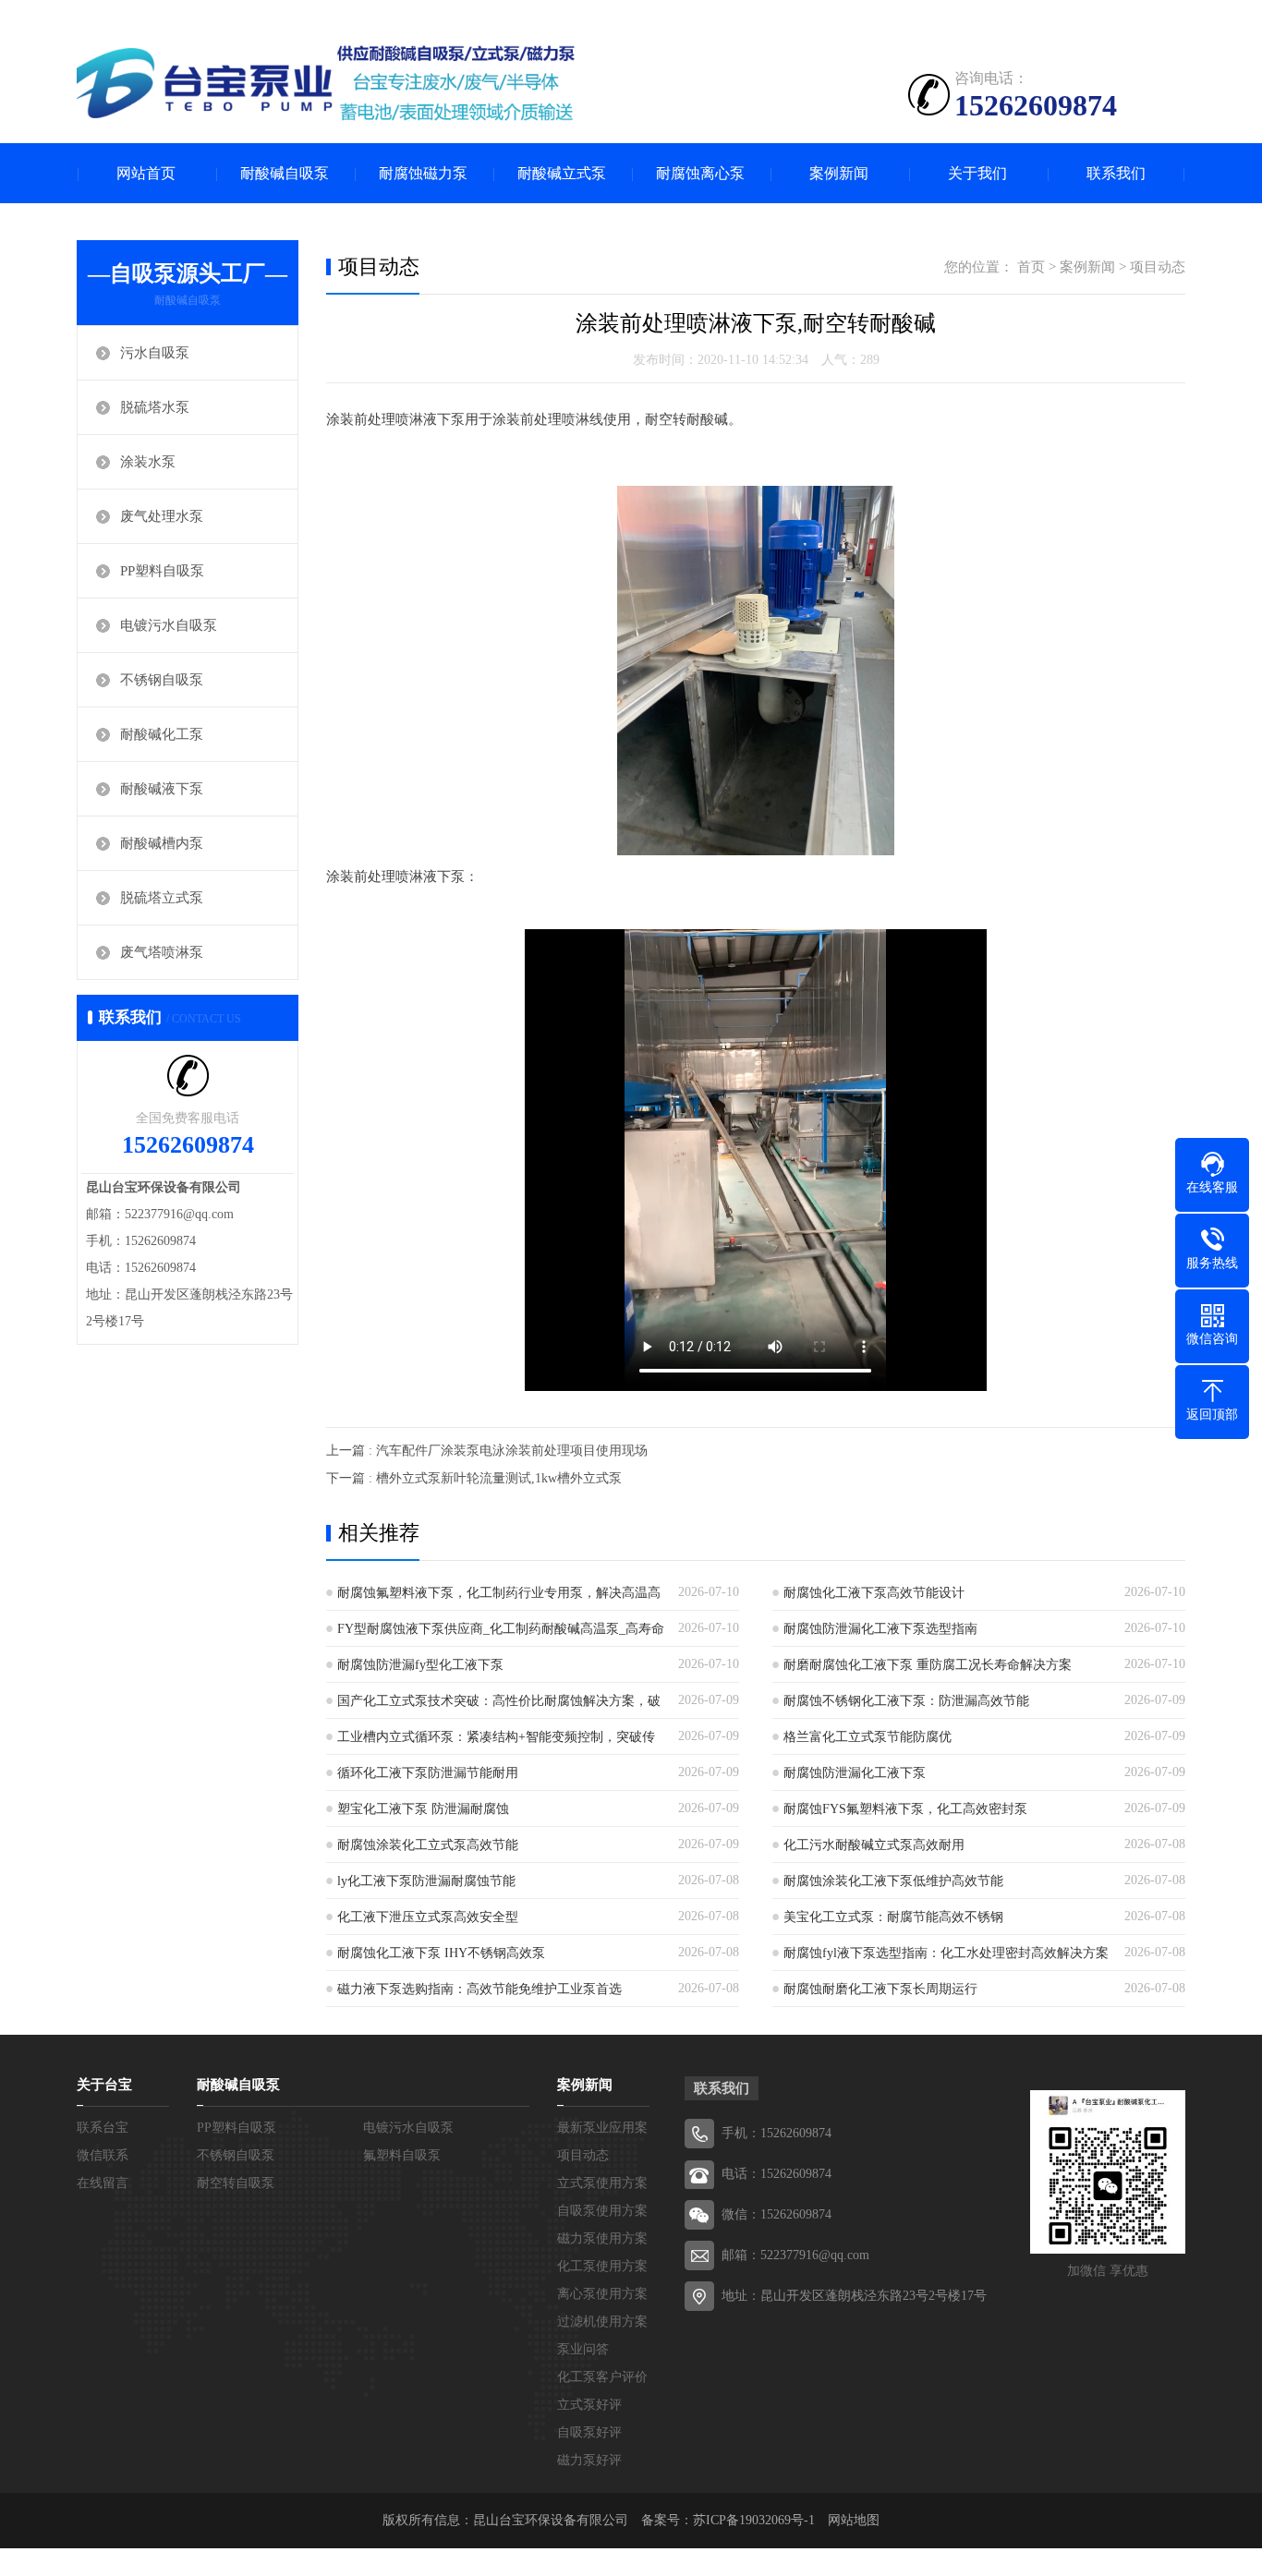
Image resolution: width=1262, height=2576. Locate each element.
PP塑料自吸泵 (162, 571)
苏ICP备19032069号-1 (754, 2520)
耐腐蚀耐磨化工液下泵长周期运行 (880, 1989)
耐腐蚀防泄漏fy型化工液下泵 (420, 1665)
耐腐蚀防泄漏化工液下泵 (855, 1773)
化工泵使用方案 (602, 2266)
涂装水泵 (148, 462)
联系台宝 (103, 2128)
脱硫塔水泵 (155, 407)
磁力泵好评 (589, 2460)
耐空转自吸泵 (236, 2183)
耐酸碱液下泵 (162, 789)
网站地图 (854, 2520)
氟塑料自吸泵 (402, 2155)
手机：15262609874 (777, 2133)
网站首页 (146, 173)
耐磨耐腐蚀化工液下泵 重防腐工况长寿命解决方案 (928, 1665)
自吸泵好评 (589, 2432)
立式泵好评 (589, 2405)
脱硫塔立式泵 (162, 898)
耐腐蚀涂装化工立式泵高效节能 (428, 1845)
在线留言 (103, 2183)
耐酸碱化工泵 (162, 734)
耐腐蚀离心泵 (700, 173)
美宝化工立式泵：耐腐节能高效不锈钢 (893, 1917)
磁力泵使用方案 (602, 2238)
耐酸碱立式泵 (562, 173)
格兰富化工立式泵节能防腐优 (868, 1737)
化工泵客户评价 (602, 2377)
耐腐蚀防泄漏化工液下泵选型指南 (880, 1629)
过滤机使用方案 (602, 2322)
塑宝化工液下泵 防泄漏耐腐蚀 (423, 1809)
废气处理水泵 (162, 516)
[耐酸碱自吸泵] (326, 83)
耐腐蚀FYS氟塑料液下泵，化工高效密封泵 (905, 1809)
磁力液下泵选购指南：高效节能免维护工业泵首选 (479, 1989)
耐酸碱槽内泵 (162, 843)
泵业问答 (583, 2349)
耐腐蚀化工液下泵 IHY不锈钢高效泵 (441, 1953)
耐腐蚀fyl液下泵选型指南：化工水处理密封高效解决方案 (946, 1953)
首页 (1031, 267)
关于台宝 (104, 2085)
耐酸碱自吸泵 (285, 173)
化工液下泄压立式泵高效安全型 (428, 1917)
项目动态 (1158, 267)
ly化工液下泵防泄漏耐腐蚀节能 (426, 1881)
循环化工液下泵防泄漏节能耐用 (428, 1773)
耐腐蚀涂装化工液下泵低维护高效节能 (893, 1881)
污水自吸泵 (155, 353)
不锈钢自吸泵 (162, 680)
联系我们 (1116, 173)
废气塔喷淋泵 (162, 952)
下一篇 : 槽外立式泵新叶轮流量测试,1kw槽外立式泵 (474, 1478)
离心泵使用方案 (602, 2294)
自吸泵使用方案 (602, 2211)
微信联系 (103, 2155)
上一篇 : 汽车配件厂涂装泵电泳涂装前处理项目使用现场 (487, 1451)
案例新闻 (839, 173)
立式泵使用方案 (602, 2183)
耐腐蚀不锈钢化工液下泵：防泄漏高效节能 (906, 1701)
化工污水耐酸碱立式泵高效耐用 (874, 1845)
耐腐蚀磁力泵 (423, 173)
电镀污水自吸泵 (169, 625)
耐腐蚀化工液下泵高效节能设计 (874, 1593)
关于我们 (977, 173)
